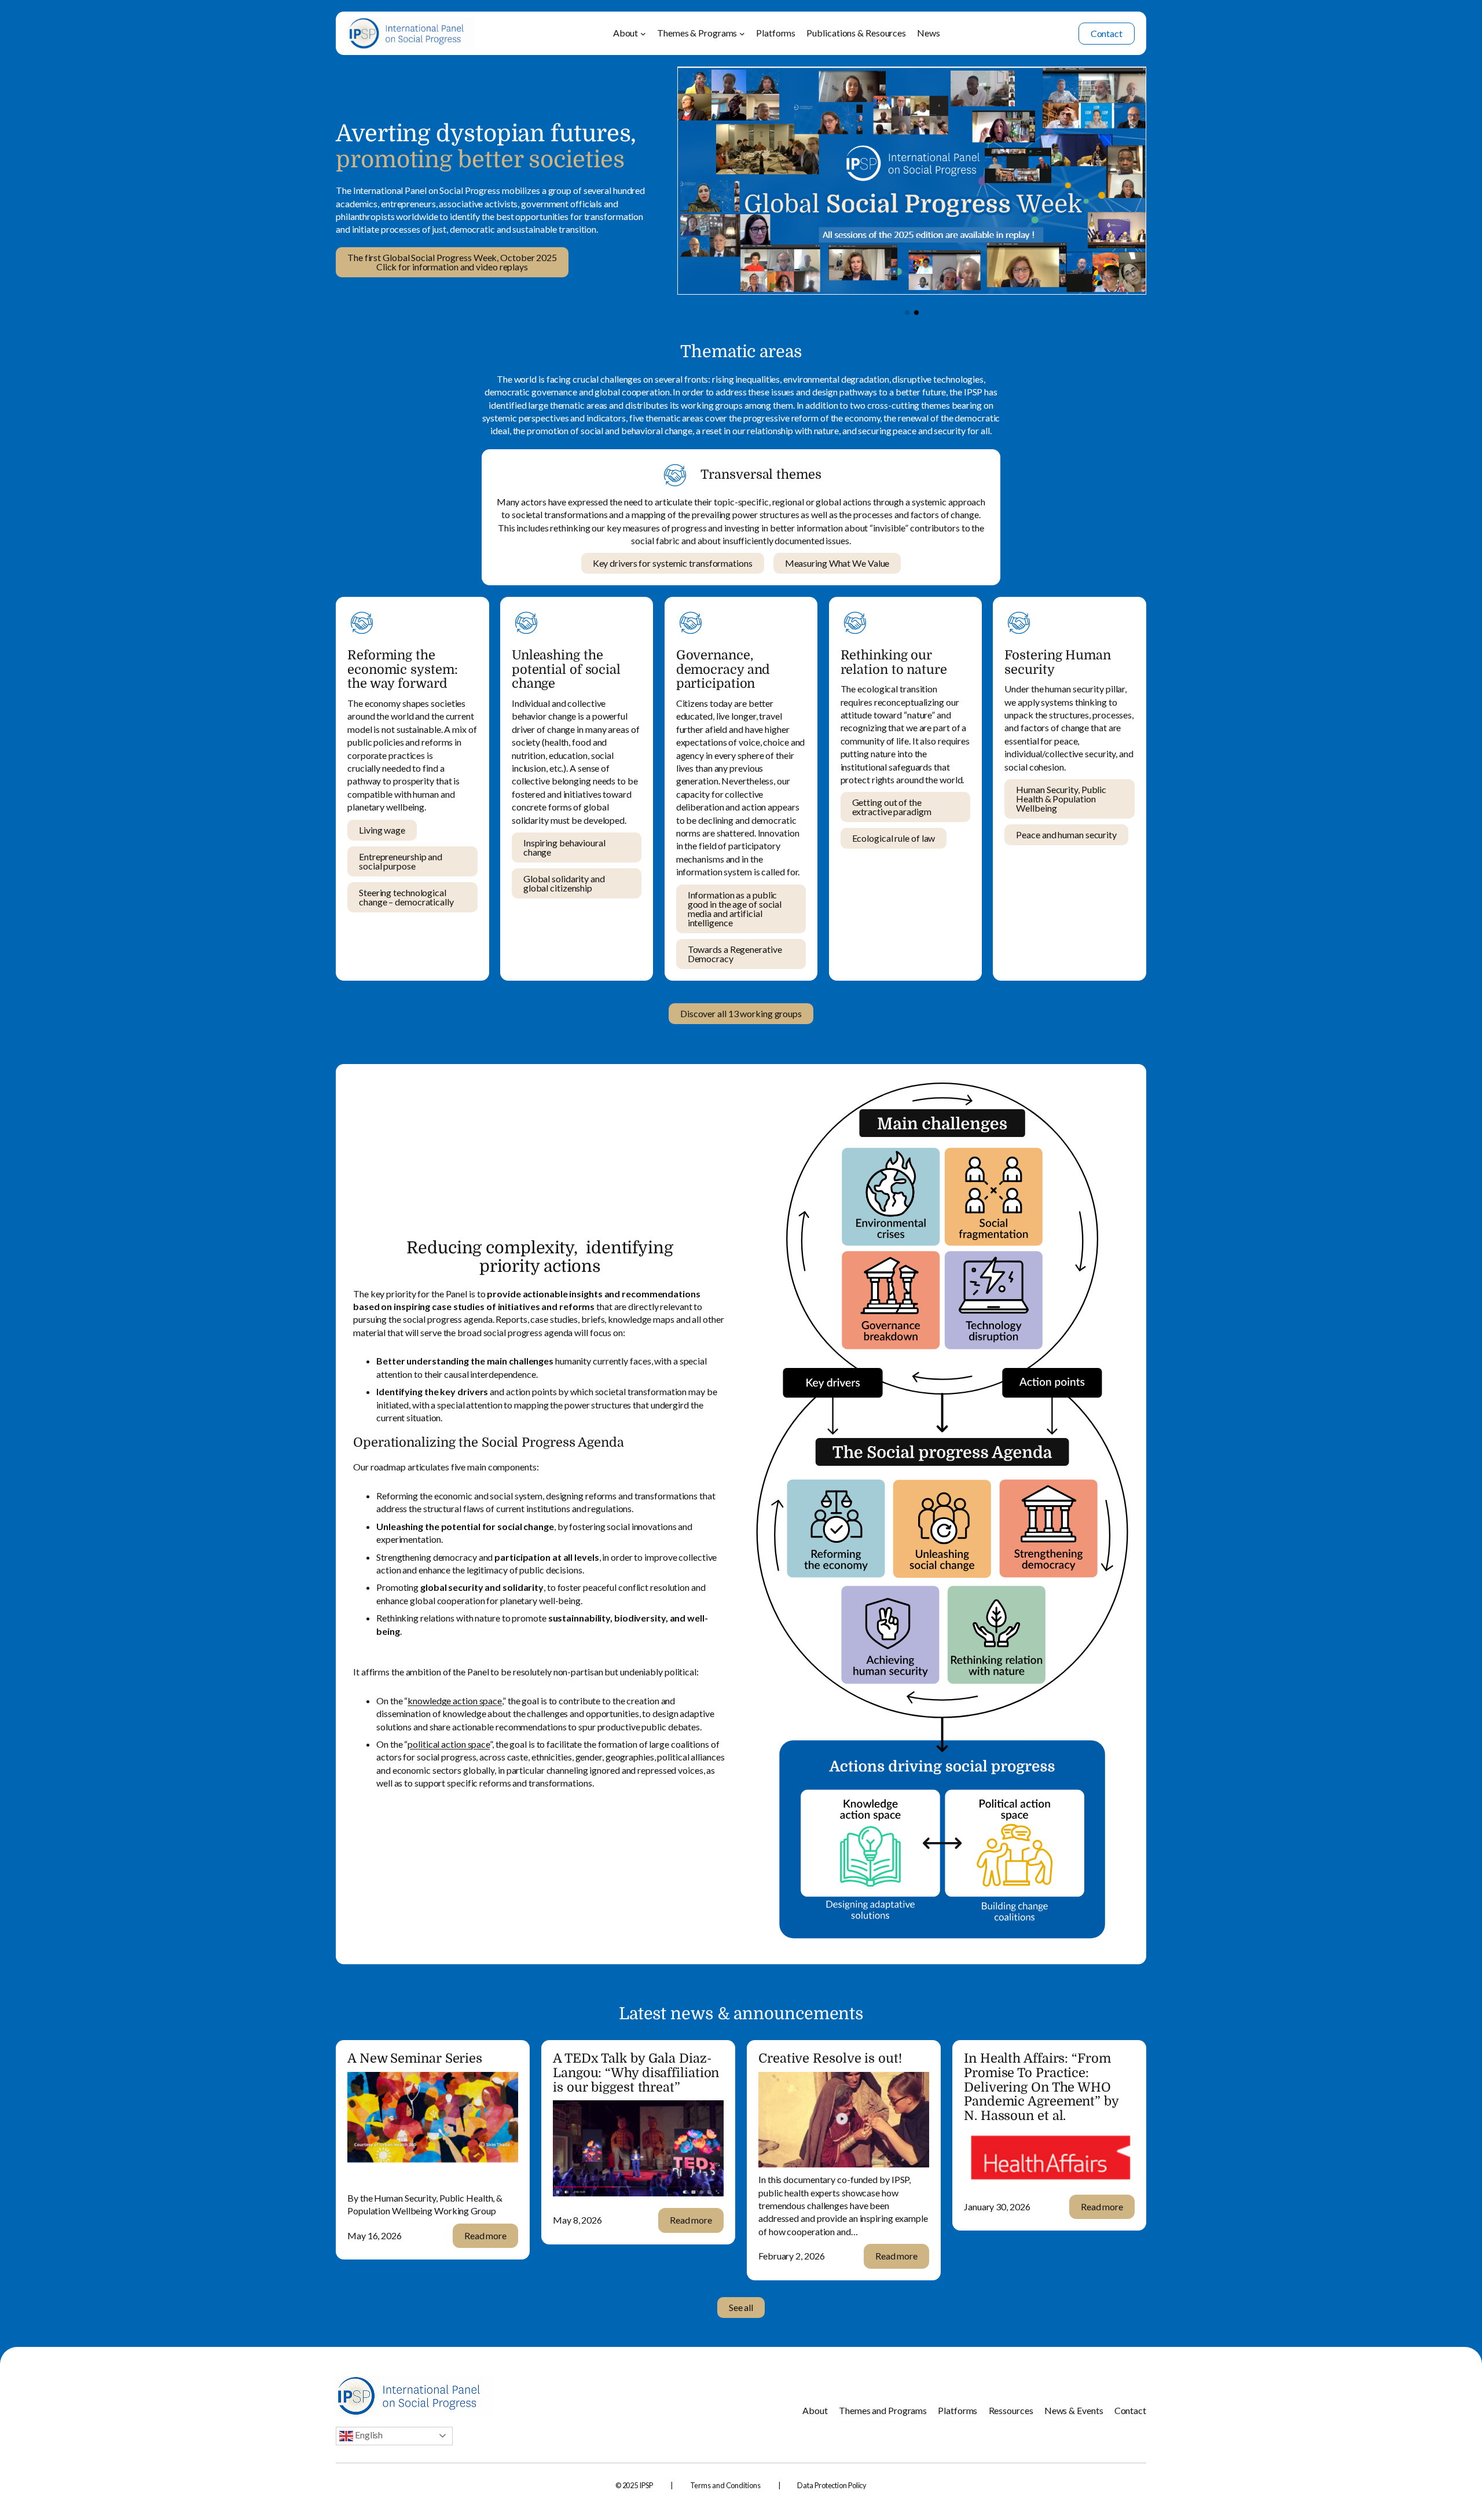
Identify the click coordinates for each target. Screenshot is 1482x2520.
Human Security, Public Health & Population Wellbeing (1061, 799)
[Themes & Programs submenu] (742, 34)
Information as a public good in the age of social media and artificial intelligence (735, 909)
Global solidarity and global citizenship (564, 883)
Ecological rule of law (894, 838)
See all (741, 2307)
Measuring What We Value (837, 563)
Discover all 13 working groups (741, 1013)
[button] (907, 313)
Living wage (382, 830)
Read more (491, 2239)
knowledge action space (455, 1701)
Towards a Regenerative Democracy (735, 954)
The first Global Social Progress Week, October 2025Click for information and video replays (452, 262)
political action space (449, 1744)
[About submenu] (643, 34)
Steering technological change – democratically (406, 897)
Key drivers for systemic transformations (673, 563)
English (368, 2435)
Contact (1107, 33)
